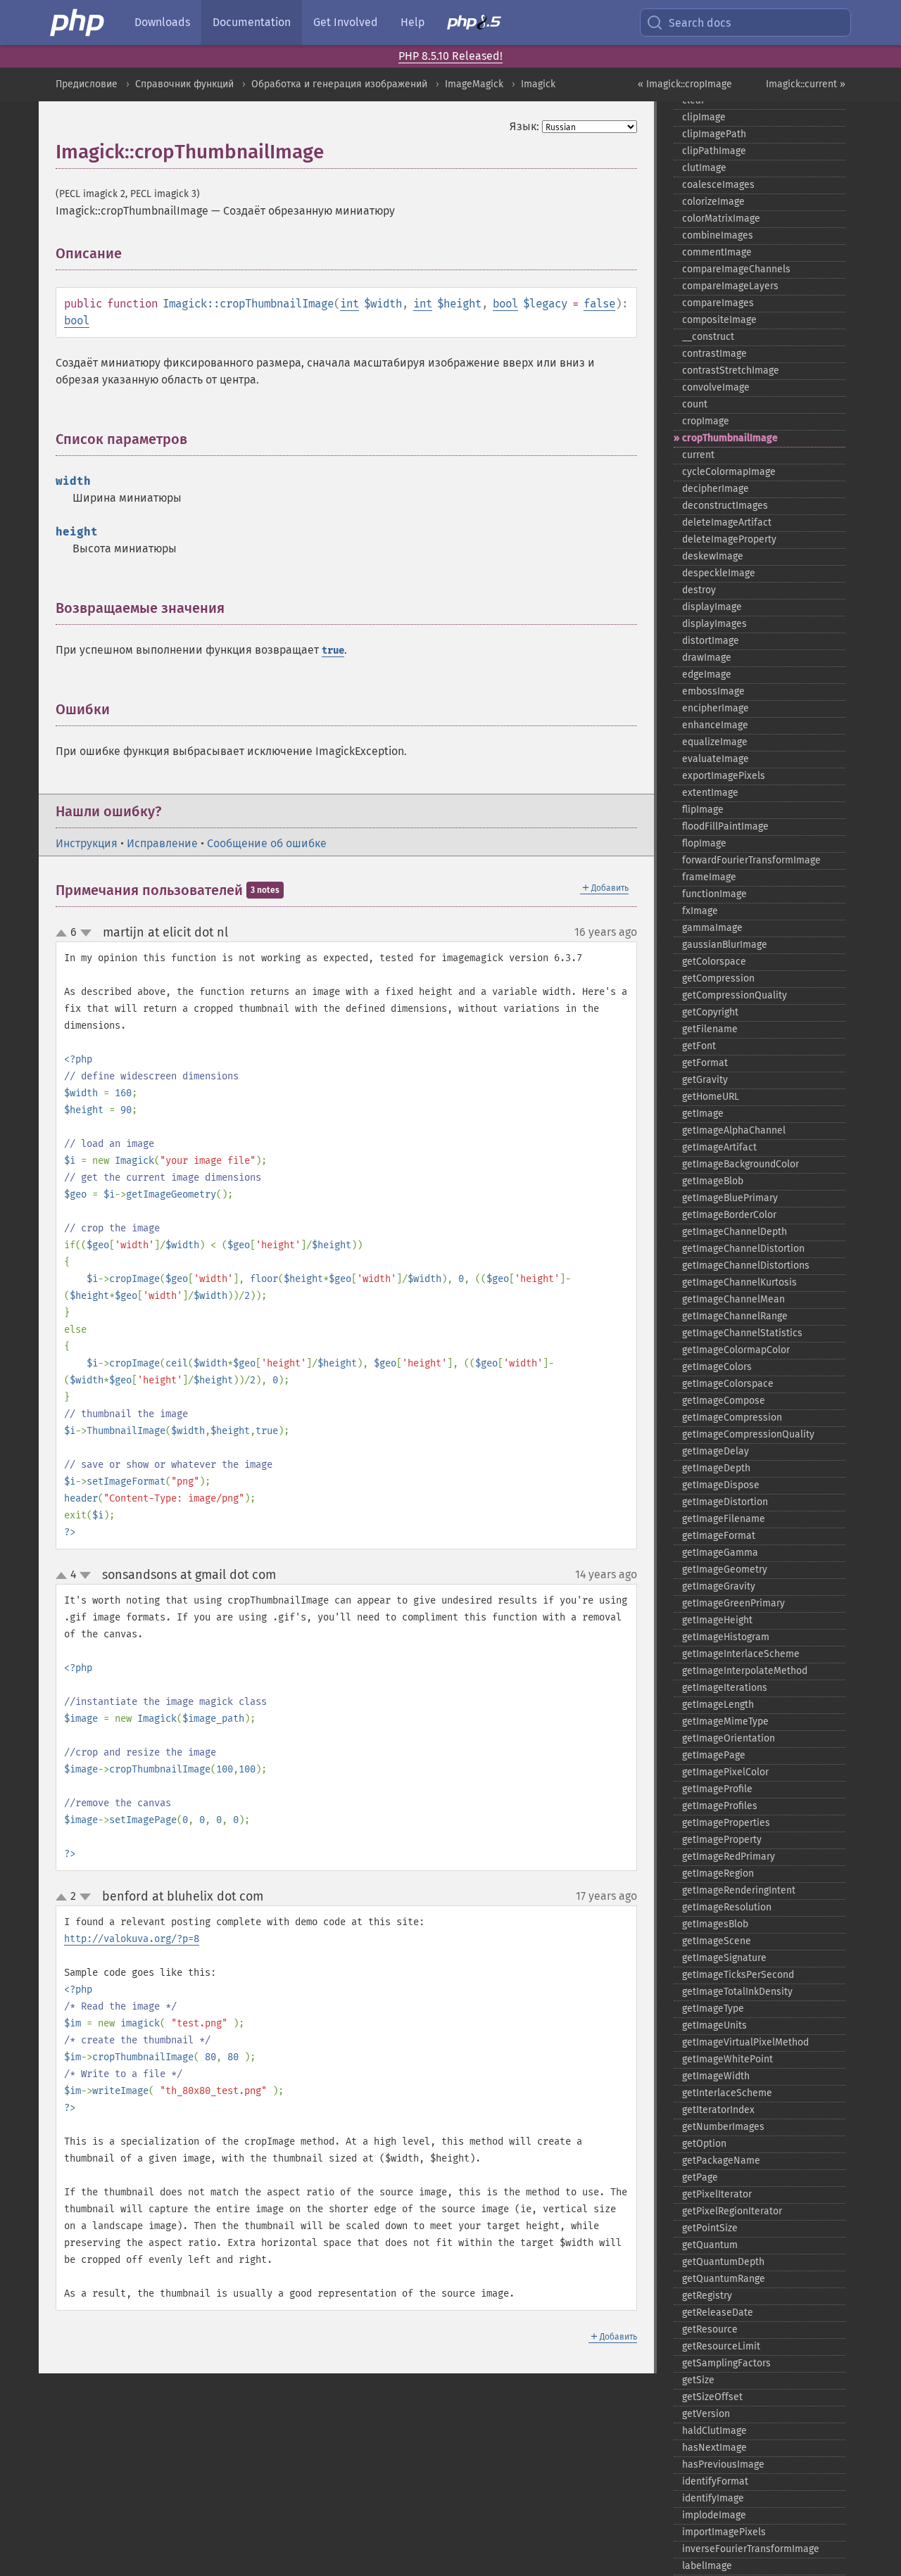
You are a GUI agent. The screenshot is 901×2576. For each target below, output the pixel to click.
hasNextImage (714, 2448)
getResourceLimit (721, 2346)
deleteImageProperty (729, 539)
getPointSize (710, 2228)
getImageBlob (713, 1181)
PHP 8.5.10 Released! (450, 56)
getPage (700, 2177)
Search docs (700, 23)
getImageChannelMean (733, 1299)
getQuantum (710, 2245)
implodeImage (714, 2515)
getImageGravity (719, 1586)
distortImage (711, 641)
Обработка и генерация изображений (339, 84)
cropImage (706, 421)
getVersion (706, 2414)
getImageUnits (714, 2025)
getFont (699, 1046)
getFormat (705, 1063)
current (698, 455)
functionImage (714, 894)
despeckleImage (719, 573)
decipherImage (716, 489)
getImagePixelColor (725, 1772)
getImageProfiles (720, 1806)
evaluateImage (716, 759)
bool (505, 304)
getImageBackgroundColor (741, 1164)
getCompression (718, 978)
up (64, 934)
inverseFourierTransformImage (751, 2549)
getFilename (710, 1029)
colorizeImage (713, 202)
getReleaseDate (718, 2312)
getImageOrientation (729, 1738)
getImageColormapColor (736, 1350)
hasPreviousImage (723, 2464)
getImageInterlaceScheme (741, 1654)
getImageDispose (721, 1485)
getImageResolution (727, 1907)
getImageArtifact (719, 1147)
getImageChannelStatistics (742, 1333)
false (599, 304)
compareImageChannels (736, 269)
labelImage (707, 2566)
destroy (699, 590)
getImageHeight (717, 1620)
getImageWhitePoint (727, 2059)
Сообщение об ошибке (267, 843)
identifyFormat (715, 2481)
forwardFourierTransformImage (751, 860)
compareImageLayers (730, 286)
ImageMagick (474, 84)
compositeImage (719, 320)
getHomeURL (711, 1097)
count (695, 404)
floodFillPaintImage (725, 826)
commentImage (717, 252)
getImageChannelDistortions (746, 1265)
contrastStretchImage (731, 370)
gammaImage (712, 928)
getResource (710, 2329)
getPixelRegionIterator (732, 2211)
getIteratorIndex (718, 2110)
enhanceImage (715, 725)
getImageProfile (717, 1789)
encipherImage (716, 708)
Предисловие (87, 84)
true (333, 651)
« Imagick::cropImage (685, 84)
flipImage (703, 810)
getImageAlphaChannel (734, 1130)
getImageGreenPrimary (733, 1603)
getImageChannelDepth (735, 1232)
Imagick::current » (806, 84)
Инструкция (87, 843)
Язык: (524, 126)
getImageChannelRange (735, 1316)
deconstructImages (725, 506)
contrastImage (714, 354)
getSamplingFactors (726, 2363)
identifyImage (713, 2498)
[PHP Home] (78, 23)
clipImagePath (714, 134)
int (349, 304)
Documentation (252, 22)
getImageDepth (716, 1468)
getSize (698, 2380)
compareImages (718, 303)
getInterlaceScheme (727, 2093)
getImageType (713, 2009)
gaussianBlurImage (725, 945)
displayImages (714, 624)
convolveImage (716, 387)
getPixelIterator (717, 2194)
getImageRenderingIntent (739, 1890)
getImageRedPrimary (729, 1857)
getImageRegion (718, 1873)
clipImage (704, 117)
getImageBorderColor (729, 1215)
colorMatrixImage (721, 218)
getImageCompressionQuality (748, 1434)
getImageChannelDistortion (743, 1249)
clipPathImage (714, 151)
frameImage (709, 877)
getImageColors (717, 1367)
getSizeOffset (712, 2397)
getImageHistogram (726, 1637)
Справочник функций (184, 84)
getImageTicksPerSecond (738, 1975)
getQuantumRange (724, 2279)
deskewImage (713, 556)
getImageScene (717, 1941)
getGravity (705, 1080)
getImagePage (714, 1755)
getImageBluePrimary (730, 1198)
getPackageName (721, 2161)
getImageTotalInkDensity (737, 1992)
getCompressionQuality (735, 995)
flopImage (704, 843)
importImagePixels (724, 2532)
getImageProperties (726, 1823)
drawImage (707, 658)
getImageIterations (725, 1688)
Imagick (538, 84)
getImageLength (718, 1705)
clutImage (704, 168)
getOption (704, 2144)
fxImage (700, 911)
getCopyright (710, 1012)
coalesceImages (718, 185)
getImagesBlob (715, 1924)
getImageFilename (724, 1519)
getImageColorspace (728, 1384)
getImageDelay (716, 1451)
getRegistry (707, 2296)
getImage (703, 1113)
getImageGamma (720, 1553)
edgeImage (707, 674)
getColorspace (714, 962)
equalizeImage (715, 742)
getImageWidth (716, 2076)
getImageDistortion (725, 1502)
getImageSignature (724, 1958)
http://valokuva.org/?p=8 (132, 1939)
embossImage (713, 691)
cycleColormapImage (729, 472)
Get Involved (346, 22)
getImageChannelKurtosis (739, 1282)
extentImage (710, 793)
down (86, 933)
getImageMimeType (725, 1721)
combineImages (718, 235)
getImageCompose (724, 1401)
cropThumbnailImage (730, 438)
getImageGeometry (725, 1569)
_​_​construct (708, 337)
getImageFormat (719, 1536)
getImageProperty (722, 1840)
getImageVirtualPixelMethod (745, 2042)
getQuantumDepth (723, 2262)
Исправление (162, 843)
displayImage (712, 607)
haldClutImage (714, 2431)
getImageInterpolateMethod (745, 1671)
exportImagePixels (724, 776)
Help (412, 22)
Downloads (162, 22)
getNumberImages (723, 2127)
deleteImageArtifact (727, 522)
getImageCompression (732, 1417)
